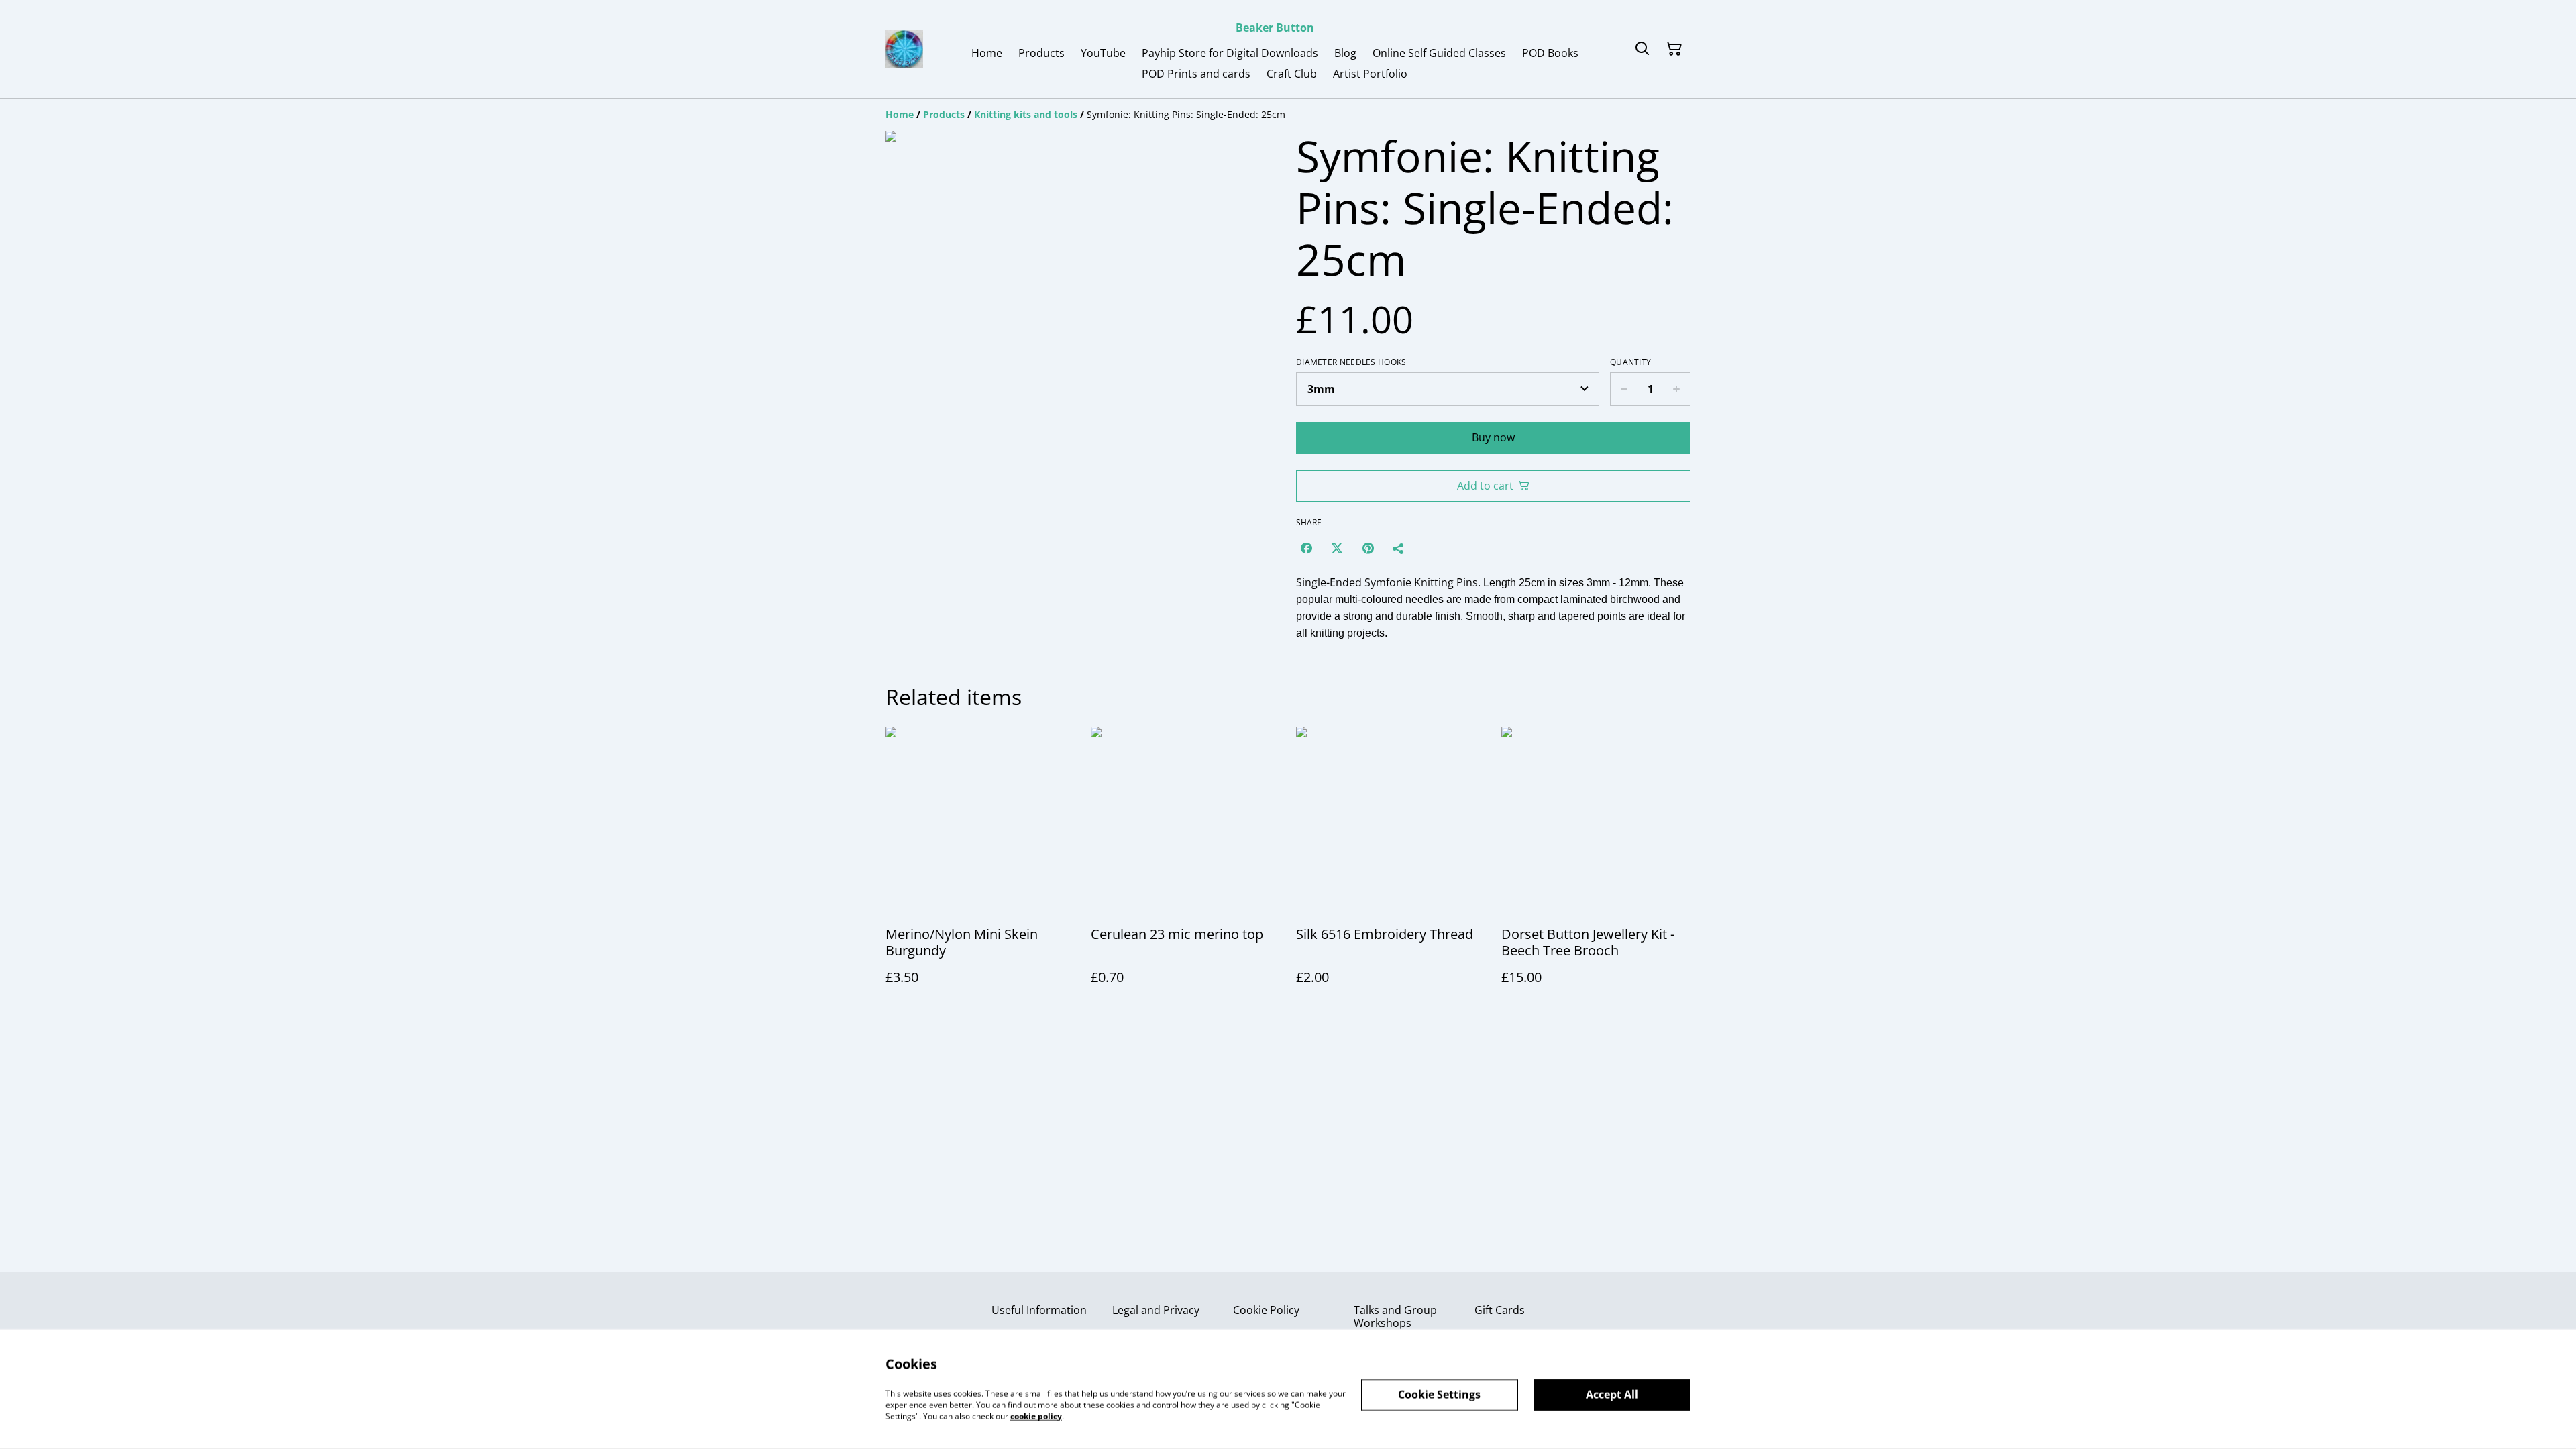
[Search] (1642, 49)
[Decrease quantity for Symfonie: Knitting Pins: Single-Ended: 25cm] (1624, 389)
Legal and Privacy (1156, 1310)
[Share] (1399, 548)
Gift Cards (1500, 1310)
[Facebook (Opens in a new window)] (1306, 548)
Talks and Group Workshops (1395, 1317)
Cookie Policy (1266, 1310)
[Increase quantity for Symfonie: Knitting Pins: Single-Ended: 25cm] (1677, 389)
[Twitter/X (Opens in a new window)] (1337, 548)
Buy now (1493, 437)
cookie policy (1036, 1416)
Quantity (1630, 362)
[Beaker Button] (904, 49)
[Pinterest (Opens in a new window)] (1368, 548)
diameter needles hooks (1351, 362)
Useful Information (1039, 1310)
